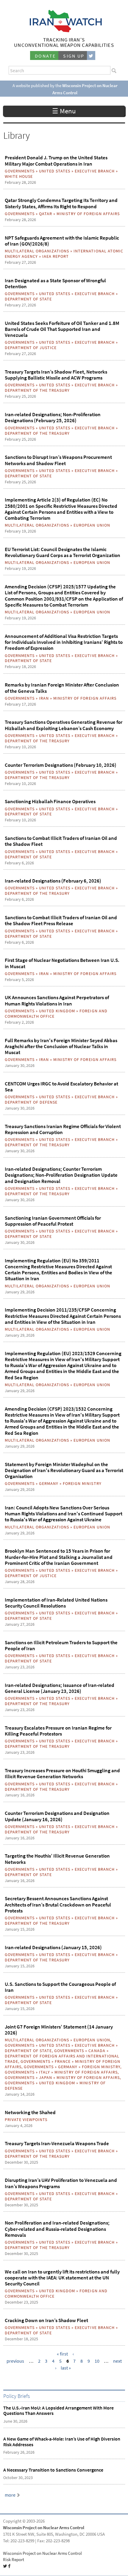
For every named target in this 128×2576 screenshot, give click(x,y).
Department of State (28, 299)
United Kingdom (57, 1011)
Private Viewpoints (26, 2120)
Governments (20, 171)
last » (66, 2368)
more (10, 2495)
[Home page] (64, 31)
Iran (44, 698)
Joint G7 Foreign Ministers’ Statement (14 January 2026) (59, 2030)
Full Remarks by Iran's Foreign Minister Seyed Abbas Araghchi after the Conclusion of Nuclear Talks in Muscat (61, 1046)
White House (19, 176)
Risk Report (14, 2560)
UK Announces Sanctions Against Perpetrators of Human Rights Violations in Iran (57, 1000)
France (63, 2061)
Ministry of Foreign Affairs (88, 214)
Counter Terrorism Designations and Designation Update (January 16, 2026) (57, 1816)
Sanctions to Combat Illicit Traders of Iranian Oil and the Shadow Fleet (61, 841)
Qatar (46, 214)
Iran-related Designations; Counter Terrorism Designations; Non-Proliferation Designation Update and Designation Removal (61, 1175)
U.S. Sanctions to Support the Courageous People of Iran (60, 1987)
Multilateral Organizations (37, 251)
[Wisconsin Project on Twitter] (91, 56)
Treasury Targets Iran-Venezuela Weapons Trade (57, 2143)
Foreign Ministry (82, 1483)
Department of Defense (31, 1102)
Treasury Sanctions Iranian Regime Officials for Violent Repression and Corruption (63, 1129)
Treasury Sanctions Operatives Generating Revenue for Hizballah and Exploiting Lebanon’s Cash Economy (64, 725)
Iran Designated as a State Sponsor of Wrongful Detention (55, 283)
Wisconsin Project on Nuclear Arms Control (44, 2528)
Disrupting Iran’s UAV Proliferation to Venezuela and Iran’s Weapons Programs (61, 2183)
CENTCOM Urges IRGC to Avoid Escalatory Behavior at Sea (61, 1087)
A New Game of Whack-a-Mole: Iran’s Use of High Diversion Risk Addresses (62, 2442)
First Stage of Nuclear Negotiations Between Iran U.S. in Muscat (62, 963)
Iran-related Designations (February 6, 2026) (53, 881)
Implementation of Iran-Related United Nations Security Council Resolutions (56, 1603)
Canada (97, 2051)
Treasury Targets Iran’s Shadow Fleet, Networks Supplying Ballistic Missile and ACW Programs (56, 375)
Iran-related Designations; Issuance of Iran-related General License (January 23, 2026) (60, 1688)
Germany (49, 1483)
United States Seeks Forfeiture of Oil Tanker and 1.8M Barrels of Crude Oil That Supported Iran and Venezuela (62, 329)
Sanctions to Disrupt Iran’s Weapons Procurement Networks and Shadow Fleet (58, 460)
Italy (45, 2072)
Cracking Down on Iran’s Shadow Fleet (46, 2320)
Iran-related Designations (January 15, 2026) (53, 1947)
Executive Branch (95, 171)
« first (62, 2354)
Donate (45, 56)
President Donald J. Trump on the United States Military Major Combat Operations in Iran (56, 161)
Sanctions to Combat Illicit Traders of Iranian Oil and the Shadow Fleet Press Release (61, 920)
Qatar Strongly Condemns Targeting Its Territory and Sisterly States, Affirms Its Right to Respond (61, 203)
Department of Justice (31, 348)
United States (55, 171)
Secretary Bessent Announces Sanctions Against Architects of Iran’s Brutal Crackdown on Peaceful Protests (58, 1905)
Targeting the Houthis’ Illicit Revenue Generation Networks (57, 1859)
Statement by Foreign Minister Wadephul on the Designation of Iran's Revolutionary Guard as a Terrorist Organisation (64, 1470)
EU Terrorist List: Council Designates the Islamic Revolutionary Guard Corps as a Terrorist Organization (63, 552)
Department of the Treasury (37, 390)
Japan (46, 2077)
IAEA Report (56, 256)
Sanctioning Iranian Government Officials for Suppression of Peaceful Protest (53, 1221)
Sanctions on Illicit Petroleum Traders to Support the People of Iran (61, 1645)
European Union (92, 525)
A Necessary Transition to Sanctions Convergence (53, 2470)
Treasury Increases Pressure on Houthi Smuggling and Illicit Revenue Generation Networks (62, 1773)
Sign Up (74, 56)
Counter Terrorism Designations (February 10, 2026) (61, 765)
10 (97, 2361)
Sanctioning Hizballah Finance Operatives (50, 801)
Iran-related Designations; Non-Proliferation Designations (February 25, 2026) (53, 417)
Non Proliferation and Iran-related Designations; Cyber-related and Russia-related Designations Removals (57, 2229)
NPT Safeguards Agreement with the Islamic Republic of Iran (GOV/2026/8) (62, 241)
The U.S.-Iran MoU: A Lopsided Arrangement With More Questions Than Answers (58, 2411)
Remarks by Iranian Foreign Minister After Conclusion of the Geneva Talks (62, 688)
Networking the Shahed (30, 2112)
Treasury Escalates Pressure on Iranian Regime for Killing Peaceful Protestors (58, 1731)
